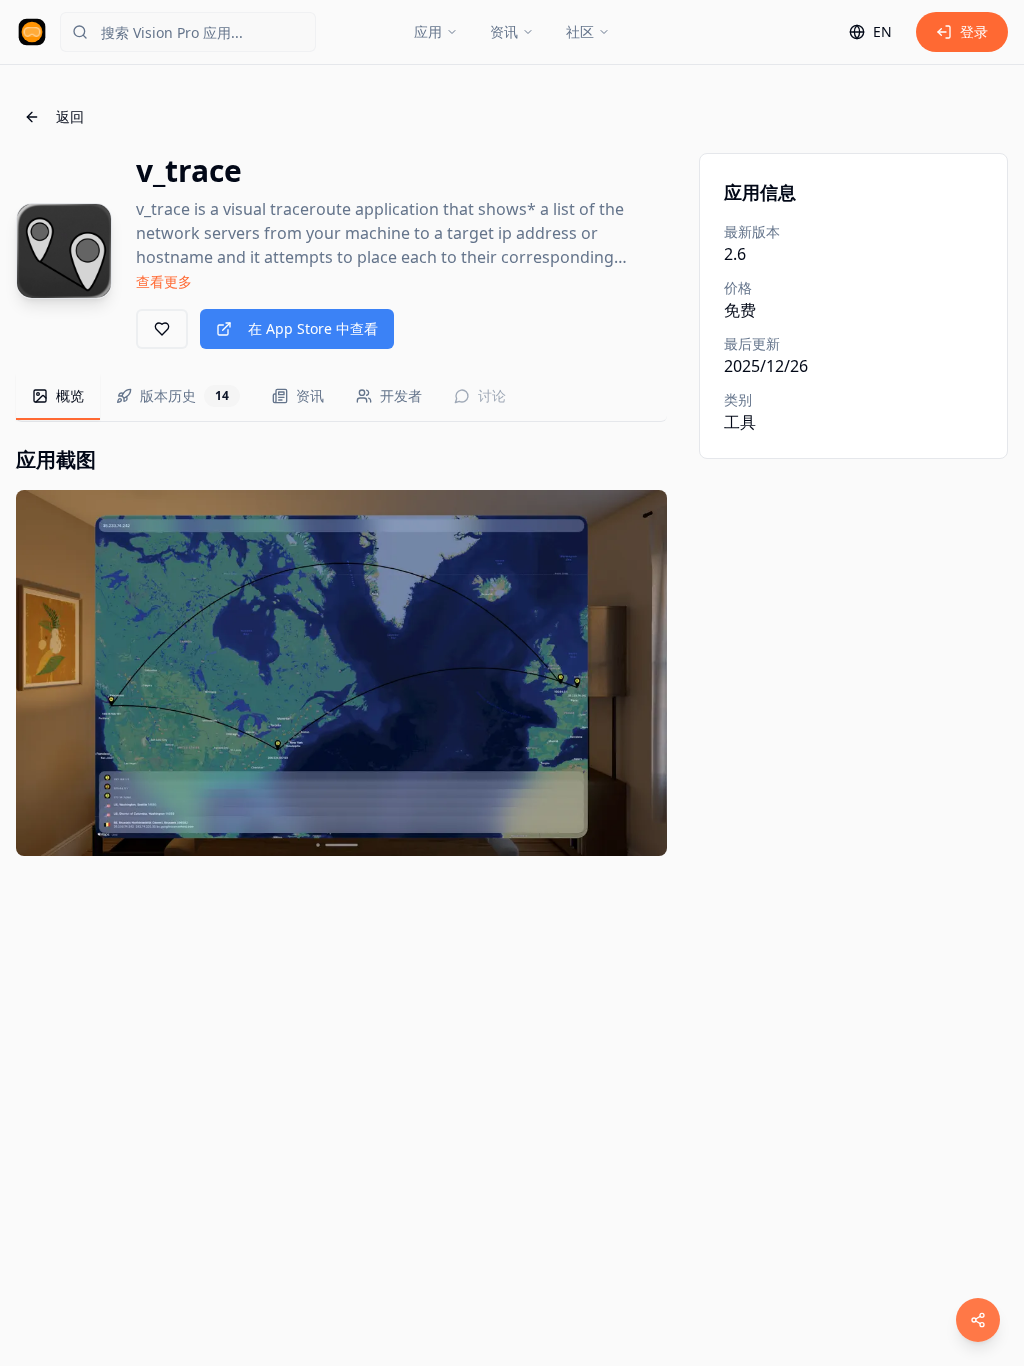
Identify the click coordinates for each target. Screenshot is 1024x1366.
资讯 (504, 31)
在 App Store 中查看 (313, 328)
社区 (580, 31)
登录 (974, 31)
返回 (70, 116)
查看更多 (164, 281)
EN (882, 31)
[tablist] (341, 397)
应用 (428, 31)
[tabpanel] (341, 651)
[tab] (58, 397)
